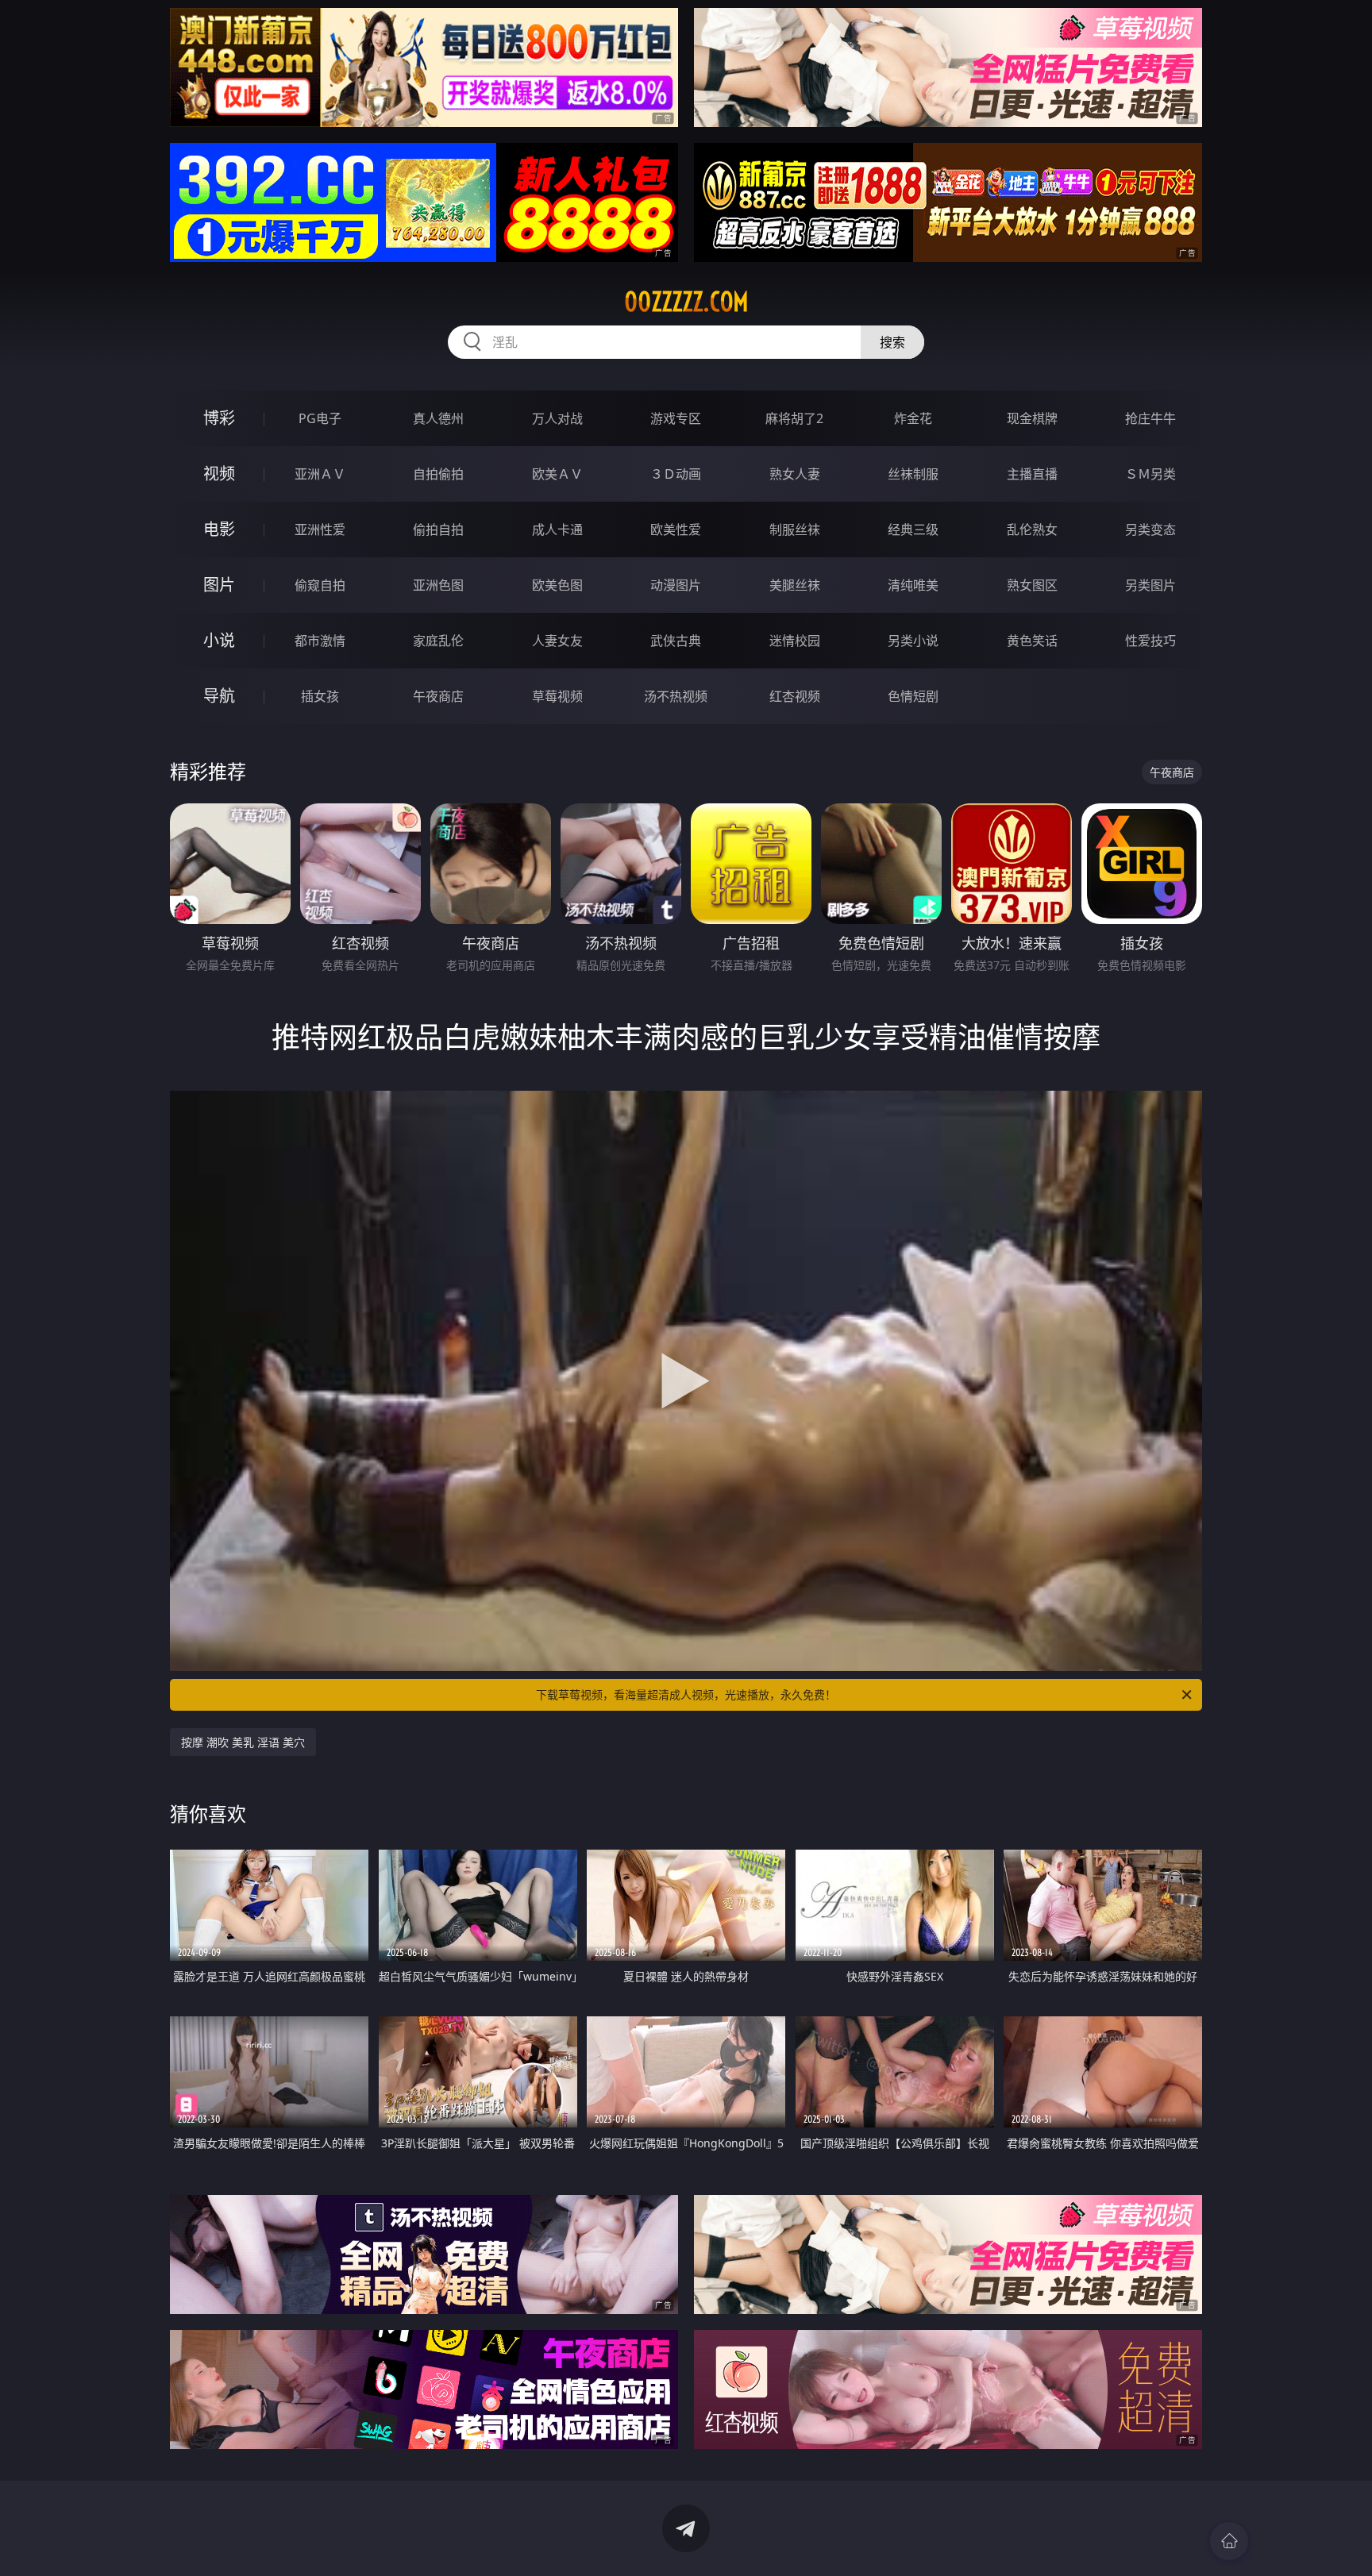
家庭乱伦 (438, 641)
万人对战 (557, 418)
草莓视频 (557, 696)
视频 (219, 474)
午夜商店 (438, 696)
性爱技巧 (1150, 641)
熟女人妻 (795, 474)
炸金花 (913, 418)
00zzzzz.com (686, 302)
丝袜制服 (913, 474)
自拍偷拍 (438, 474)
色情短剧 (913, 696)
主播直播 (1032, 474)
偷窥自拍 (320, 585)
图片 (219, 585)
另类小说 (913, 641)
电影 (219, 529)
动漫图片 (676, 585)
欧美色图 (557, 585)
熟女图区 (1032, 585)
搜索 (892, 342)
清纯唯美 (913, 585)
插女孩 (320, 696)
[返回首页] (1229, 2541)
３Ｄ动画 (676, 474)
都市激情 (320, 641)
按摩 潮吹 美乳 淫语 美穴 (243, 1742)
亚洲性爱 (320, 529)
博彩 (219, 418)
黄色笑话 (1032, 641)
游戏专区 (676, 418)
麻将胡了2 (794, 418)
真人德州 (438, 418)
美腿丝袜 (795, 585)
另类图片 (1150, 585)
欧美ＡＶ (557, 474)
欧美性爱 (676, 529)
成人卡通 (557, 529)
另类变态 (1150, 529)
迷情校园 (795, 641)
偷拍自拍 (438, 529)
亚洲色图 (438, 585)
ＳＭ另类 (1150, 474)
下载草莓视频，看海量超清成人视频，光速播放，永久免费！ (686, 1694)
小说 (219, 640)
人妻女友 (557, 641)
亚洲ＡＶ (320, 474)
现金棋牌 (1032, 418)
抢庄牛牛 (1150, 418)
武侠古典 (676, 641)
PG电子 (320, 418)
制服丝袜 (795, 529)
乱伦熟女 (1032, 529)
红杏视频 (795, 696)
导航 (219, 696)
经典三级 (913, 529)
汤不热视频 (676, 696)
